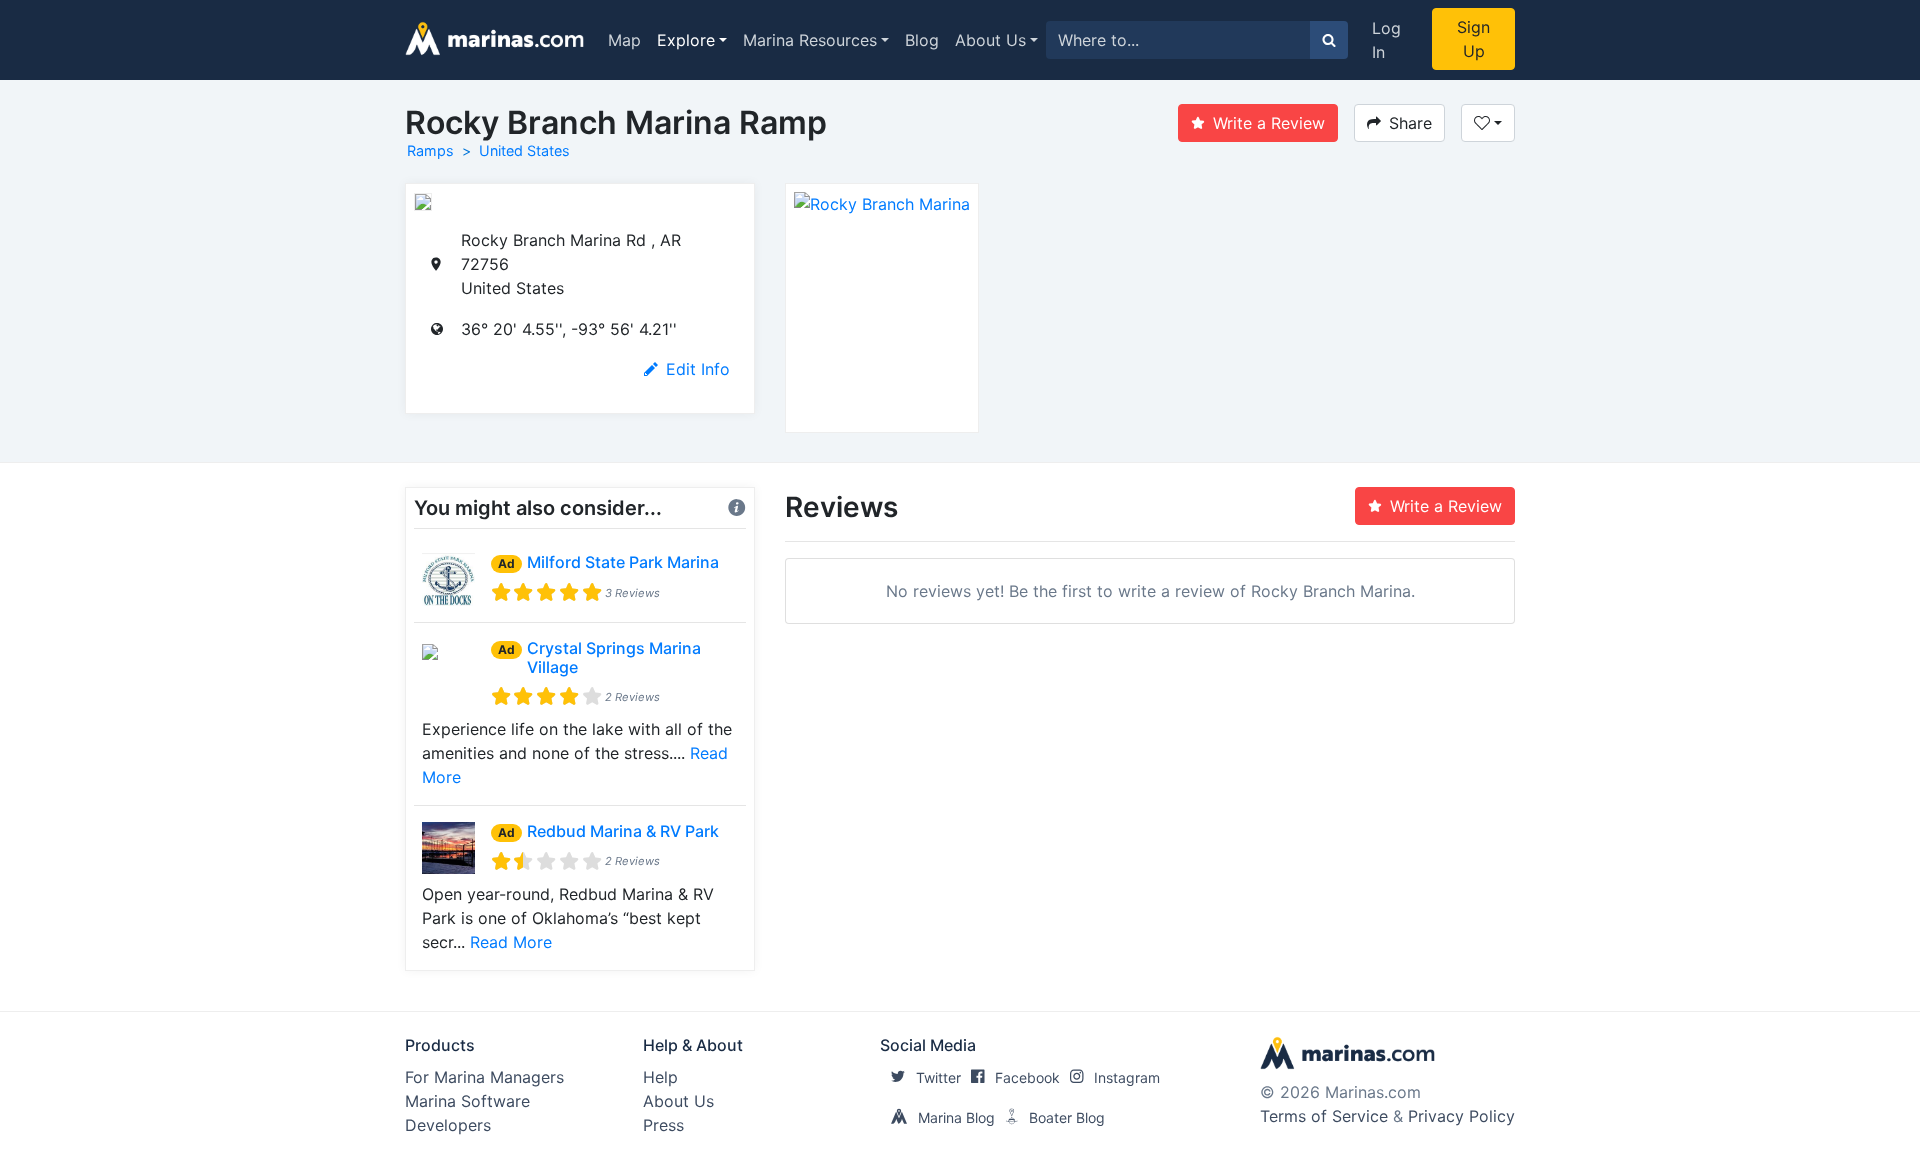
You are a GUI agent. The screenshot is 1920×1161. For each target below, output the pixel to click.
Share (1410, 123)
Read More (511, 942)
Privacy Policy (1461, 1116)
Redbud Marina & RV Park (623, 831)
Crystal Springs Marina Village (614, 657)
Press (663, 1125)
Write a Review (1269, 123)
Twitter (938, 1077)
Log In (1386, 40)
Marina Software (467, 1101)
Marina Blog (956, 1117)
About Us (990, 40)
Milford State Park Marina (623, 562)
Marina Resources (810, 40)
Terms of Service (1324, 1116)
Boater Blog (1067, 1117)
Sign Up (1473, 39)
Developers (448, 1125)
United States (524, 150)
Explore (686, 40)
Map (624, 40)
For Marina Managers (484, 1077)
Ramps (430, 150)
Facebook (1027, 1077)
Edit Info (698, 369)
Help (660, 1077)
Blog (922, 40)
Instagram (1127, 1077)
